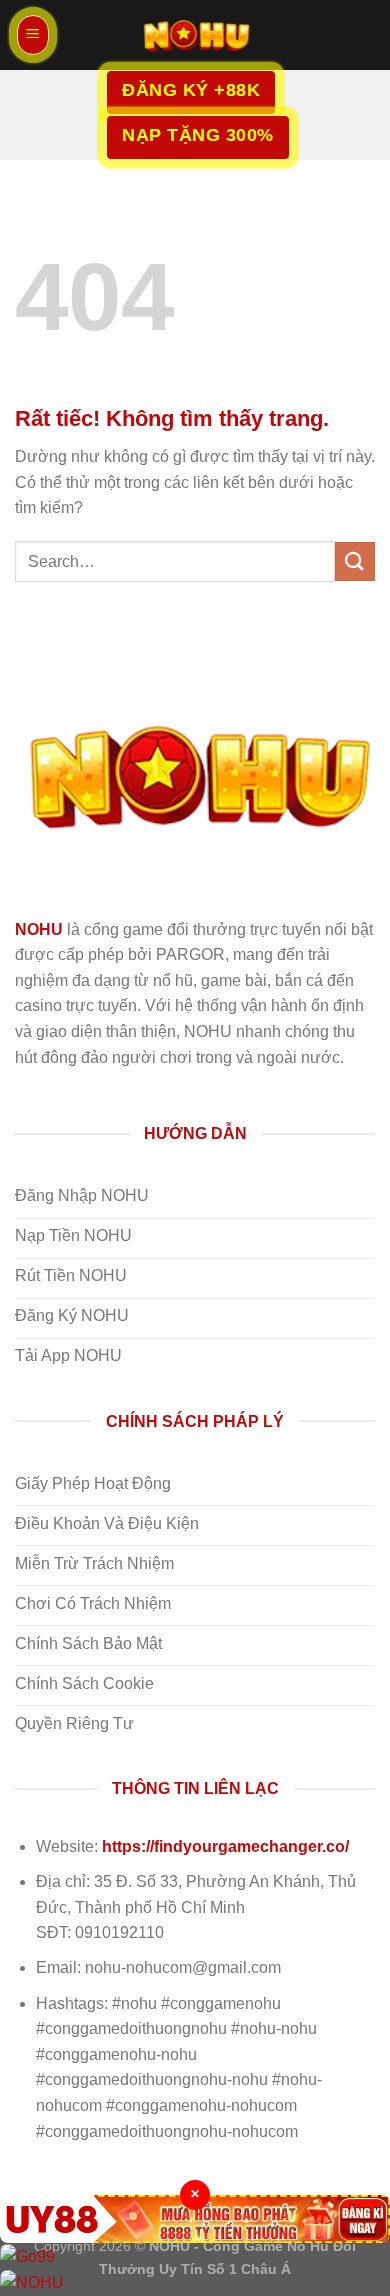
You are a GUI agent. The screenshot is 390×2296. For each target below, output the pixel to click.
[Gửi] (355, 561)
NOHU (39, 929)
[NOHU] (195, 35)
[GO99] (195, 2256)
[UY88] (195, 2219)
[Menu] (33, 35)
